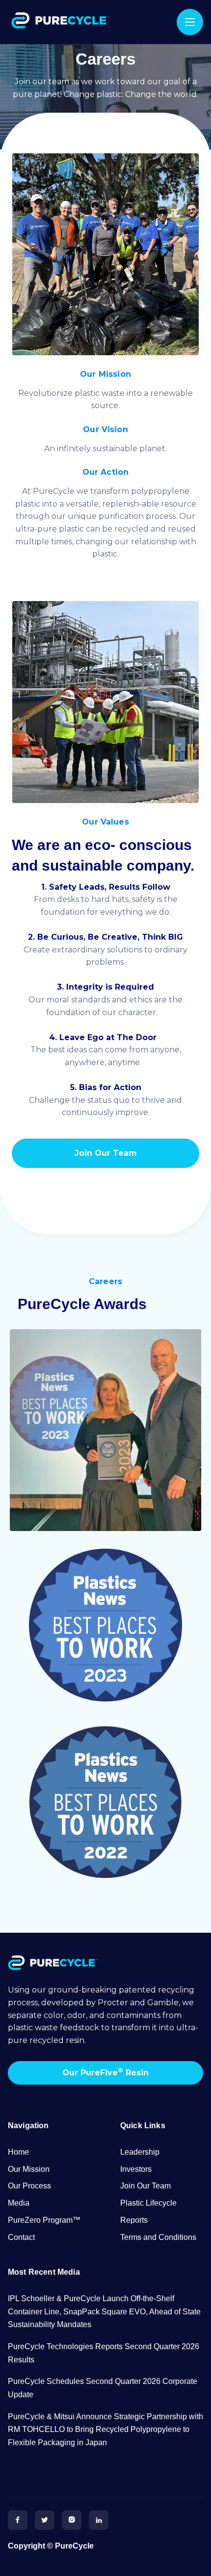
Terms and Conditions (158, 2237)
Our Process (29, 2186)
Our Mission (29, 2169)
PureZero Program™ (44, 2220)
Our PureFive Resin (105, 2072)
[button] (190, 22)
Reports (134, 2220)
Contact (21, 2237)
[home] (60, 21)
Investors (136, 2169)
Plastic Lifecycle (148, 2203)
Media (19, 2203)
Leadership (140, 2152)
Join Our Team (106, 1153)
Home (18, 2152)
